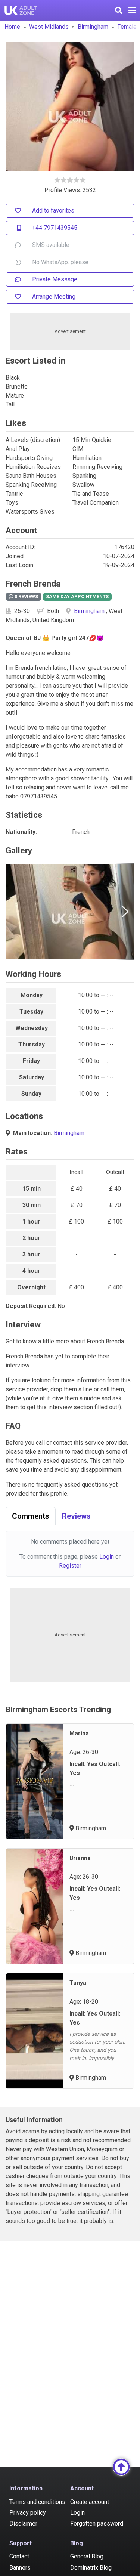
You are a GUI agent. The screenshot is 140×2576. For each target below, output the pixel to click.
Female (127, 27)
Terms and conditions (37, 2502)
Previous (15, 912)
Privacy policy (28, 2513)
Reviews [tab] (76, 1516)
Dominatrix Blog (91, 2568)
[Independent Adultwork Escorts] (21, 10)
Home (12, 27)
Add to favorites (53, 211)
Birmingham (93, 27)
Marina (79, 1733)
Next (125, 912)
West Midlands (49, 27)
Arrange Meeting (54, 296)
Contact (19, 2556)
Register (70, 1566)
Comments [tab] (31, 1516)
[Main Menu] (132, 10)
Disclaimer (23, 2524)
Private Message (55, 279)
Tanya (78, 1983)
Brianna (80, 1858)
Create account (90, 2502)
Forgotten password (97, 2524)
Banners (20, 2568)
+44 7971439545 (55, 228)
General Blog (87, 2556)
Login (107, 1557)
